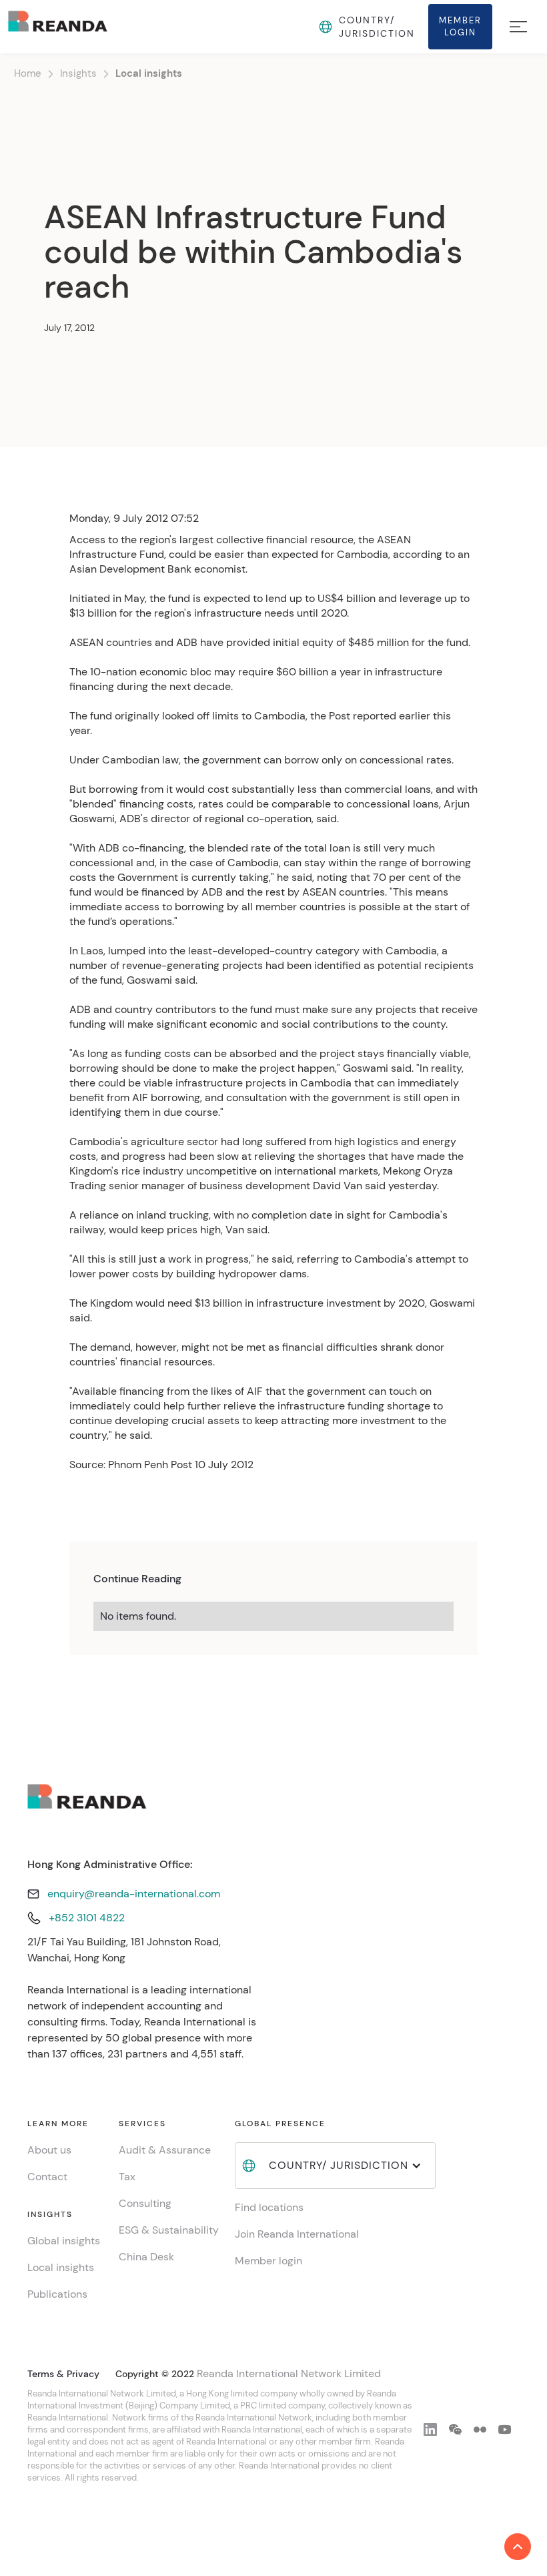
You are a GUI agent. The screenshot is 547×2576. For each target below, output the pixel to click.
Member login (268, 2261)
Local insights (149, 73)
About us (49, 2150)
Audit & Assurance (165, 2150)
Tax (127, 2177)
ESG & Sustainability (169, 2230)
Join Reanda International (297, 2234)
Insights (78, 73)
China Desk (146, 2257)
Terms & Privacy (63, 2374)
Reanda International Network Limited (289, 2373)
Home (28, 73)
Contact (47, 2177)
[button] (322, 27)
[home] (58, 26)
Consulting (145, 2203)
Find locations (269, 2207)
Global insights (64, 2241)
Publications (57, 2294)
